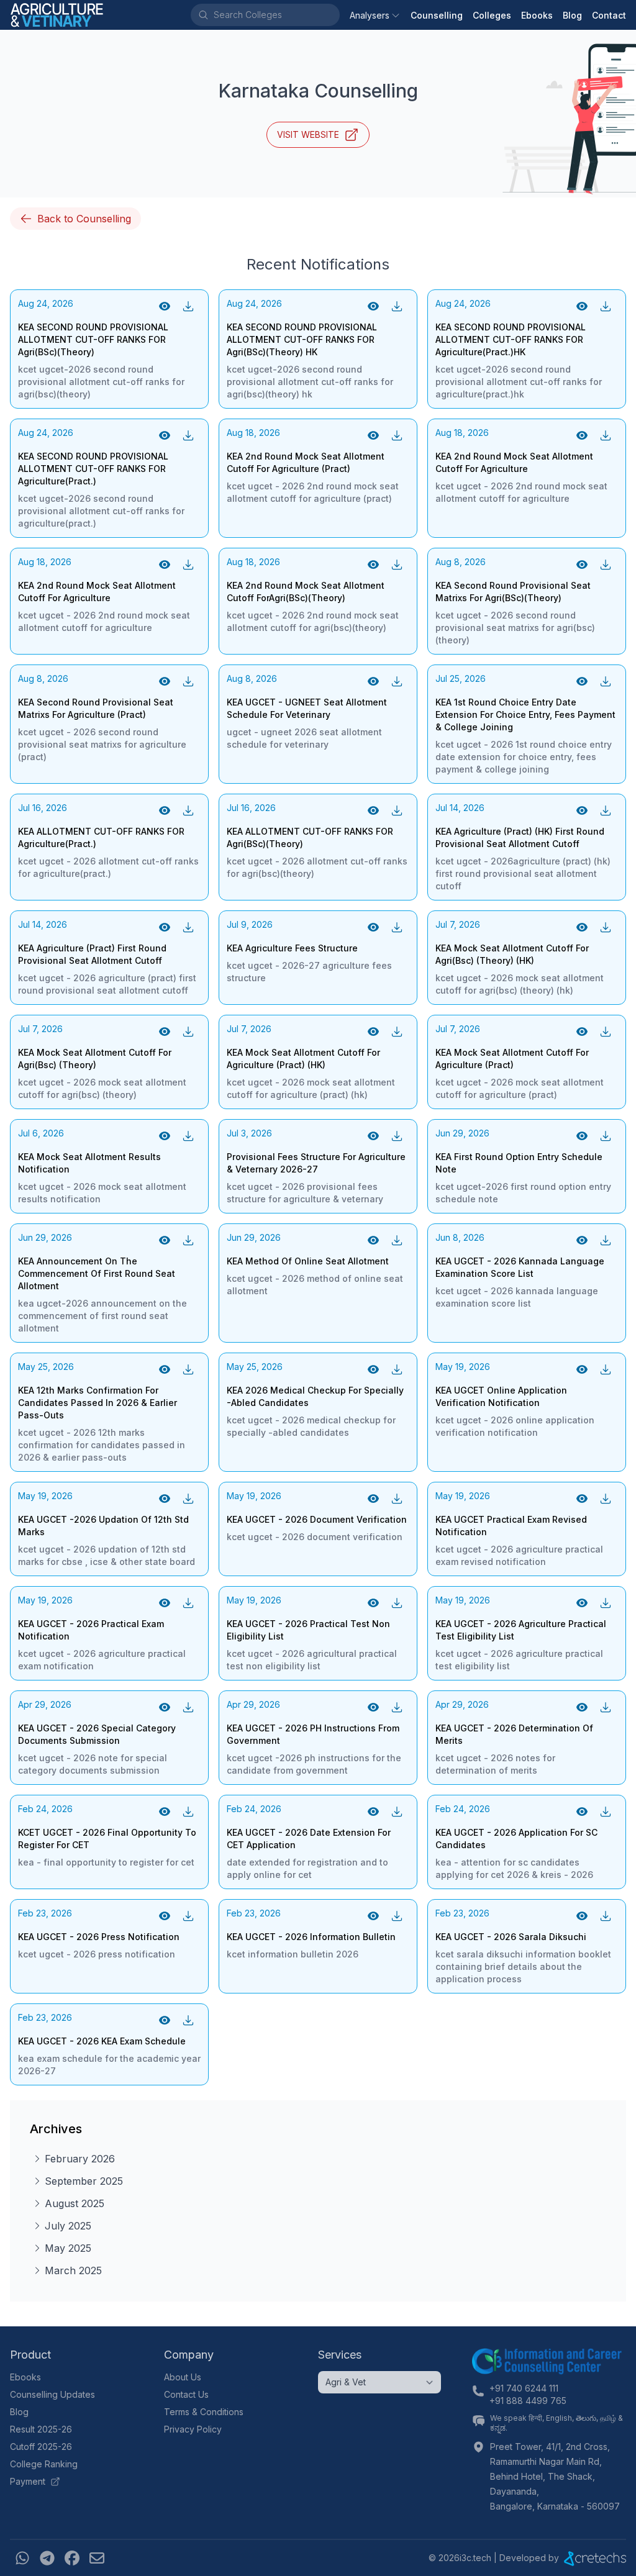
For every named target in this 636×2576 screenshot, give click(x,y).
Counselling (437, 15)
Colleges (492, 15)
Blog (572, 15)
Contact (609, 15)
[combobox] (276, 15)
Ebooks (537, 15)
